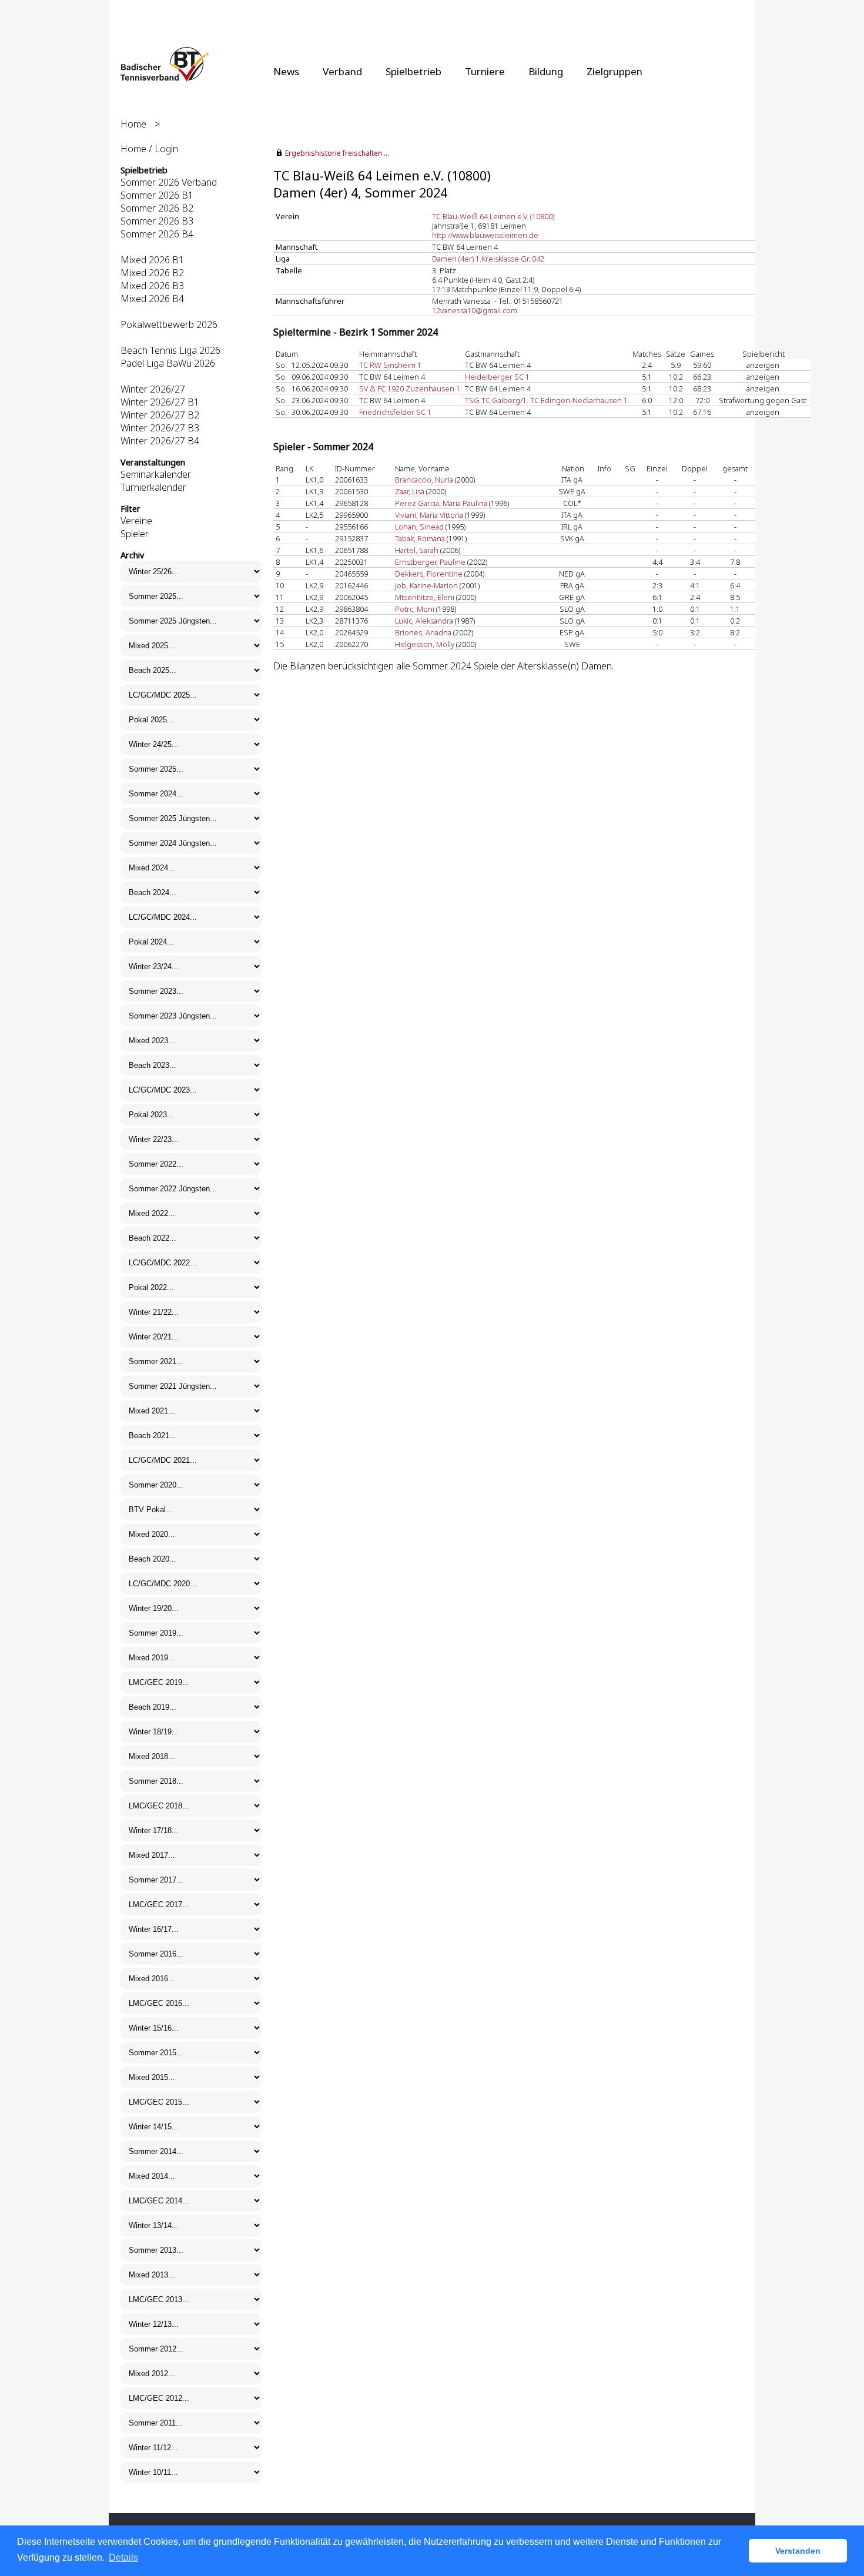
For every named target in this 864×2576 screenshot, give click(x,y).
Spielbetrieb (413, 71)
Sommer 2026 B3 (157, 221)
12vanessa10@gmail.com (475, 310)
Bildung (546, 71)
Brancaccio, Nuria (424, 480)
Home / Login (149, 149)
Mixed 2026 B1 (152, 260)
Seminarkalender (156, 474)
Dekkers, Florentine (429, 574)
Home (133, 124)
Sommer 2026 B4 (157, 234)
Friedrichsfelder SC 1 (395, 412)
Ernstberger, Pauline (430, 562)
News (286, 71)
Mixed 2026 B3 (152, 286)
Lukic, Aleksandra (424, 621)
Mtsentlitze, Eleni (425, 597)
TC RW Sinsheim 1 (390, 365)
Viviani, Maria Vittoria (429, 515)
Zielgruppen (614, 71)
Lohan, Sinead (419, 527)
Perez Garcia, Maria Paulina (441, 503)
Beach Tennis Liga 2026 (170, 350)
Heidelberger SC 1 (497, 377)
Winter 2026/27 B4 (160, 441)
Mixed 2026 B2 (152, 273)
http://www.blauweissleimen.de (485, 235)
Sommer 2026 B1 (157, 195)
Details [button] (123, 2557)
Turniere (485, 71)
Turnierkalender (153, 487)
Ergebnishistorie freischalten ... (337, 153)
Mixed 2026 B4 (152, 299)
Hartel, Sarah (417, 550)
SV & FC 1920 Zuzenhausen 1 (410, 388)
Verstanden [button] (798, 2551)
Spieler (135, 534)
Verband (342, 71)
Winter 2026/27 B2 (160, 415)
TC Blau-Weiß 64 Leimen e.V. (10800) (493, 216)
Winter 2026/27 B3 (160, 428)
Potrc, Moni (415, 609)
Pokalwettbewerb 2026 (169, 324)
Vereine (136, 521)
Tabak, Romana (420, 538)
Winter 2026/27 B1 (160, 402)
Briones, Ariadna (423, 632)
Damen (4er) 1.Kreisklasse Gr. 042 (488, 259)
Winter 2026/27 (153, 389)
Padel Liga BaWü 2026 (168, 363)
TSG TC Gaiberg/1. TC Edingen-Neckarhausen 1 (546, 400)
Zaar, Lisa (410, 491)
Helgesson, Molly (425, 644)
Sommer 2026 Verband (169, 182)
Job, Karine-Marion (426, 585)
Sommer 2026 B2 (157, 208)
